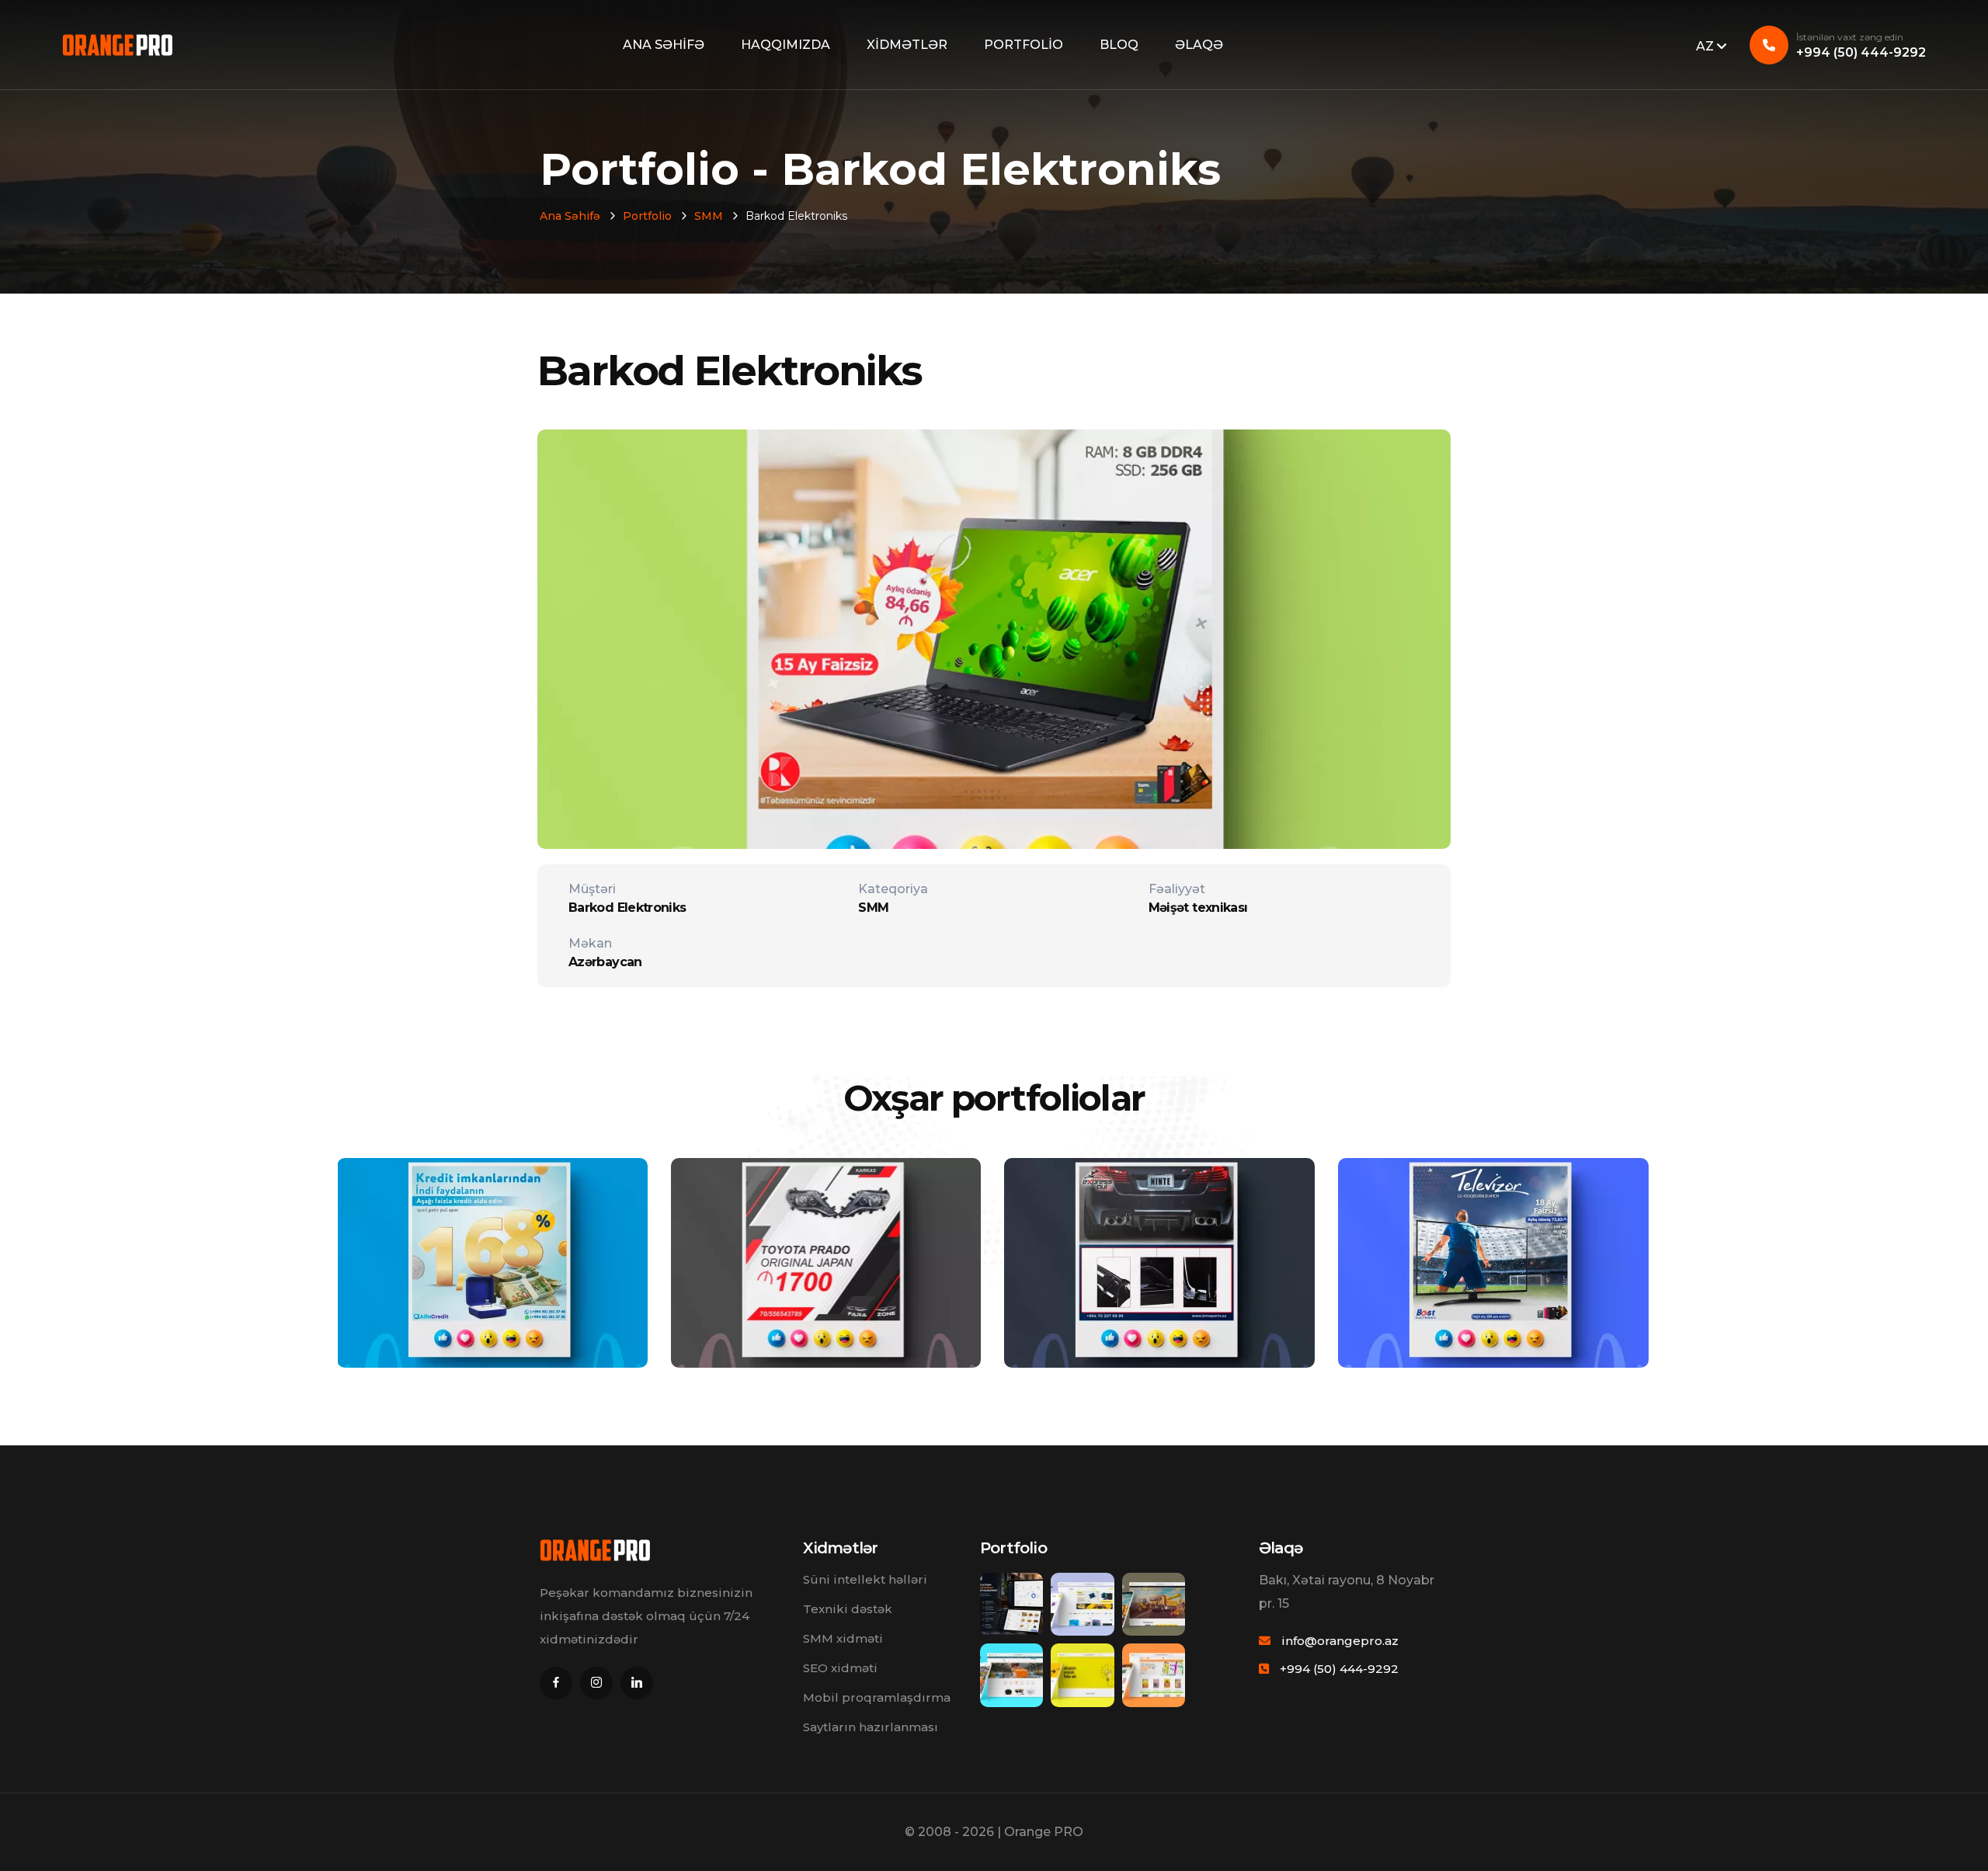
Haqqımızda (785, 45)
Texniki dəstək (848, 1609)
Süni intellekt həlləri (865, 1579)
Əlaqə (1199, 45)
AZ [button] (1706, 46)
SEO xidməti (840, 1668)
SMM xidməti (843, 1638)
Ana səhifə (664, 45)
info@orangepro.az (1340, 1641)
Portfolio (1024, 45)
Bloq (1119, 45)
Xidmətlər (907, 45)
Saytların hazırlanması (871, 1727)
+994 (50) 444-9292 (1861, 45)
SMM (709, 216)
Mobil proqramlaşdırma (877, 1697)
